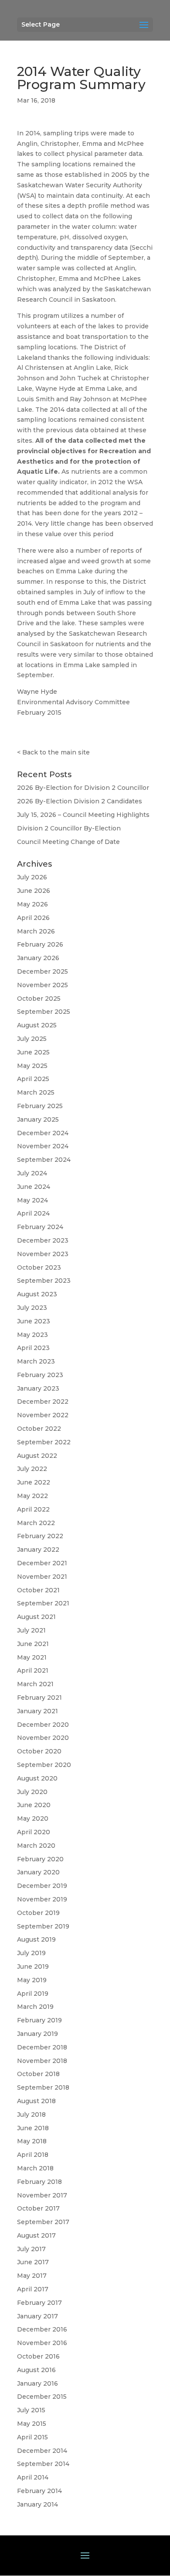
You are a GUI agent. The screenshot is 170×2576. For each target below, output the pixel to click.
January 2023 (38, 1388)
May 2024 (32, 1200)
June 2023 (34, 1321)
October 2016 (38, 2356)
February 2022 (40, 1536)
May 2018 (32, 2141)
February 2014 (39, 2491)
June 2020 (34, 1805)
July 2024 (32, 1173)
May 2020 (33, 1818)
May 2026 (32, 904)
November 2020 (43, 1738)
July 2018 (31, 2115)
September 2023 (44, 1281)
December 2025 (42, 971)
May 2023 (32, 1335)
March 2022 (36, 1523)
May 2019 (32, 1980)
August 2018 (36, 2101)
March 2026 (36, 931)
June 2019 (33, 1966)
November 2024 (43, 1146)
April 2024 (33, 1213)
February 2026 (40, 944)
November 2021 (42, 1577)
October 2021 (38, 1590)
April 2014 (33, 2477)
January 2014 (37, 2504)
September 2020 (44, 1765)
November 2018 (42, 2061)
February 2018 (39, 2182)
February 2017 (39, 2303)
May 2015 (32, 2424)
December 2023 (43, 1240)
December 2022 (43, 1402)
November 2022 (43, 1415)
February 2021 (39, 1698)
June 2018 (33, 2128)
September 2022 (44, 1442)
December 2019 (42, 1886)
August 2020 (37, 1778)
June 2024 (34, 1187)
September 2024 (44, 1160)
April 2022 (33, 1509)
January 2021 (37, 1711)
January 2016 (37, 2383)
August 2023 (37, 1294)
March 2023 (36, 1361)
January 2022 (38, 1550)
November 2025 (42, 985)
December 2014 (42, 2451)
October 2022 (39, 1429)
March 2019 (35, 2007)
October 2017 (38, 2208)
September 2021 (43, 1603)
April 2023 (33, 1348)
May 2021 (32, 1657)
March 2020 (36, 1846)
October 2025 (39, 999)
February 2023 (40, 1375)
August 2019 (36, 1939)
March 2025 (36, 1092)
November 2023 (43, 1254)
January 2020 (38, 1872)
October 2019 (38, 1913)
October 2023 (39, 1267)
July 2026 (32, 877)
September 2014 (43, 2464)
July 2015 (31, 2410)
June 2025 (33, 1052)
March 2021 (35, 1684)
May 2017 (32, 2276)
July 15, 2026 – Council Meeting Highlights (83, 815)
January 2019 (37, 2034)
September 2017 (43, 2222)
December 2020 (43, 1725)
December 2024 (43, 1133)
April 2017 (33, 2289)
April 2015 (32, 2437)
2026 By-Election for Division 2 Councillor (83, 788)
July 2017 (31, 2249)
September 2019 (43, 1926)
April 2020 (34, 1832)
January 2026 (38, 958)
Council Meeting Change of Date (68, 842)
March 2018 (35, 2168)
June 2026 (34, 891)
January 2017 (37, 2316)
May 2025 (32, 1066)
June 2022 (34, 1482)
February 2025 (40, 1106)
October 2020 (39, 1751)
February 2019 (39, 2020)
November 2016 (42, 2343)
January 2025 (38, 1119)
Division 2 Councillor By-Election (69, 828)
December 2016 (42, 2329)
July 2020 (32, 1792)
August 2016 (36, 2370)
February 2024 (40, 1227)
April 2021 (33, 1670)
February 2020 (40, 1859)
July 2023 (32, 1308)
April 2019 (33, 1994)
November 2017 (42, 2195)
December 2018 (42, 2047)
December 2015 (42, 2397)
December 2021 (42, 1563)
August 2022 (37, 1456)
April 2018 (33, 2155)
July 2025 (32, 1039)
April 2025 (33, 1079)
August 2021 (36, 1617)
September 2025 (44, 1012)
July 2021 (31, 1630)
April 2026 (33, 918)
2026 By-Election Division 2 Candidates (80, 801)
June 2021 (33, 1644)
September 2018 (43, 2087)
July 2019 (31, 1953)
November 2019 (42, 1899)
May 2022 (32, 1496)
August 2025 (37, 1025)
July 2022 (32, 1469)
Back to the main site (56, 752)
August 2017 (36, 2235)
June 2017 (33, 2262)
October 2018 (38, 2074)
